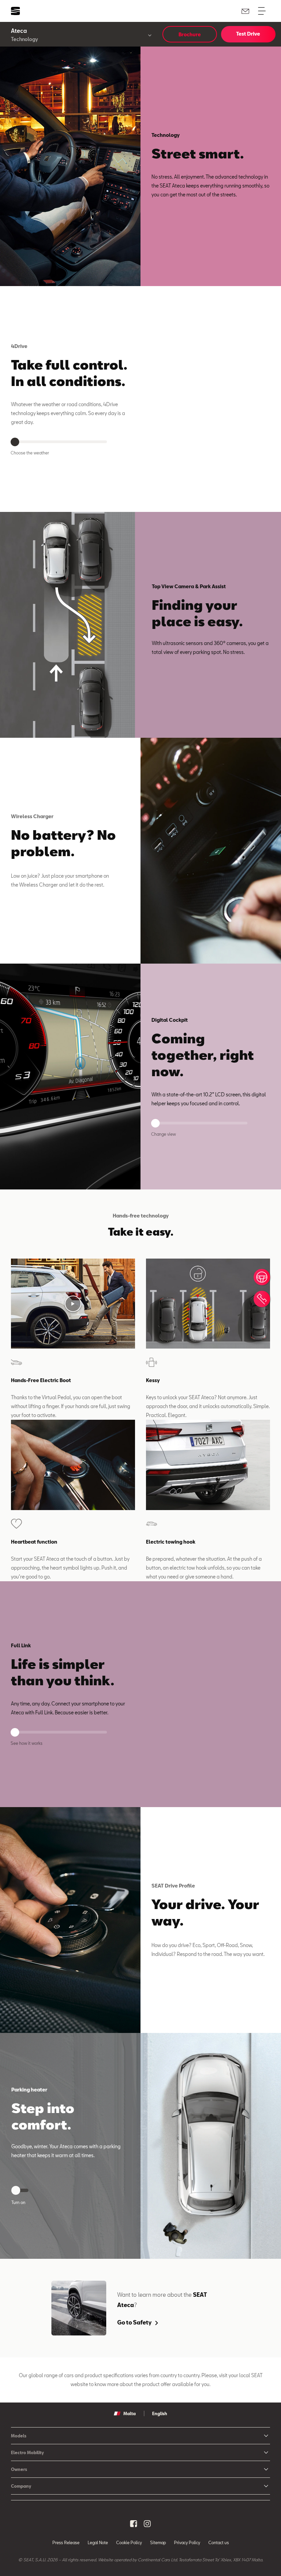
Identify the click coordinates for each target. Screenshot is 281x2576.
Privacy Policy (187, 2542)
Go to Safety (135, 2322)
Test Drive (248, 34)
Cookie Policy (129, 2542)
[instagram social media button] (147, 2524)
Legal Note (98, 2542)
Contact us (219, 2542)
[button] (73, 1304)
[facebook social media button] (134, 2524)
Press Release (66, 2542)
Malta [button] (130, 2413)
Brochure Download (190, 37)
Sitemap (158, 2542)
